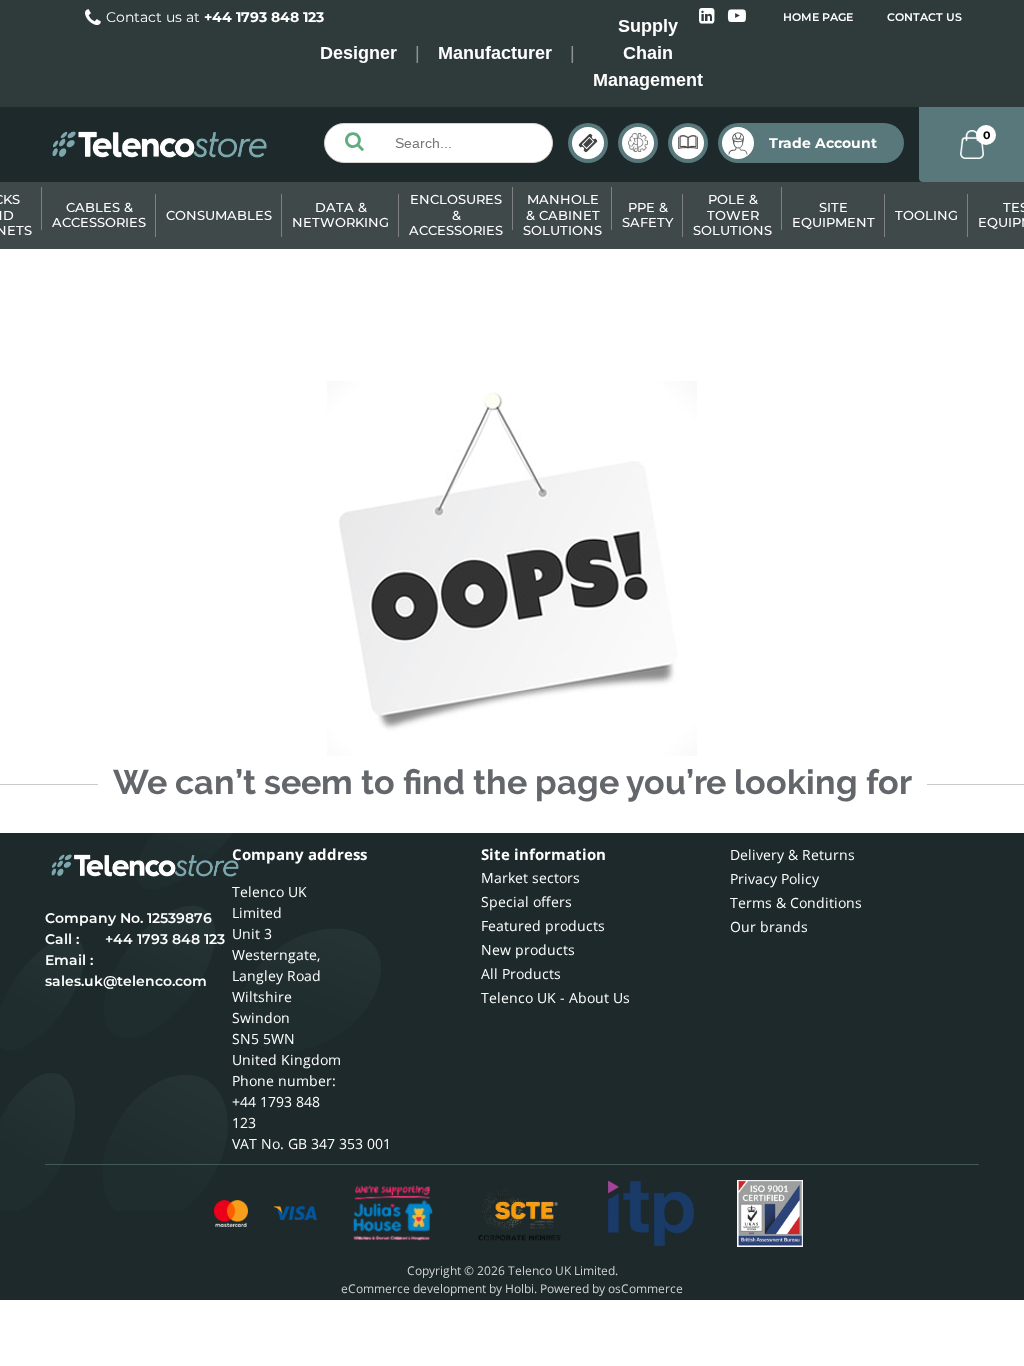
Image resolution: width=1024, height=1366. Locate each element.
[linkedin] (708, 16)
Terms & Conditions (796, 902)
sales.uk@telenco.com (126, 981)
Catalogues (688, 143)
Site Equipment (833, 215)
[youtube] (737, 16)
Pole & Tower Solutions (732, 214)
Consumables (219, 215)
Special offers (526, 901)
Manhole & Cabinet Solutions (562, 214)
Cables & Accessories (99, 215)
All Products (521, 973)
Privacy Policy (774, 878)
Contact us (924, 17)
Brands (588, 143)
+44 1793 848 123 (264, 17)
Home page (818, 17)
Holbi (519, 1288)
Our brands (769, 926)
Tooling (926, 215)
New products (528, 949)
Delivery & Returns (792, 854)
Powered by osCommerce (611, 1288)
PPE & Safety (647, 215)
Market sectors (530, 877)
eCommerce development (413, 1288)
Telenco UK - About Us (555, 997)
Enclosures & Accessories (456, 214)
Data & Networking (340, 215)
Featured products (543, 925)
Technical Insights (638, 143)
